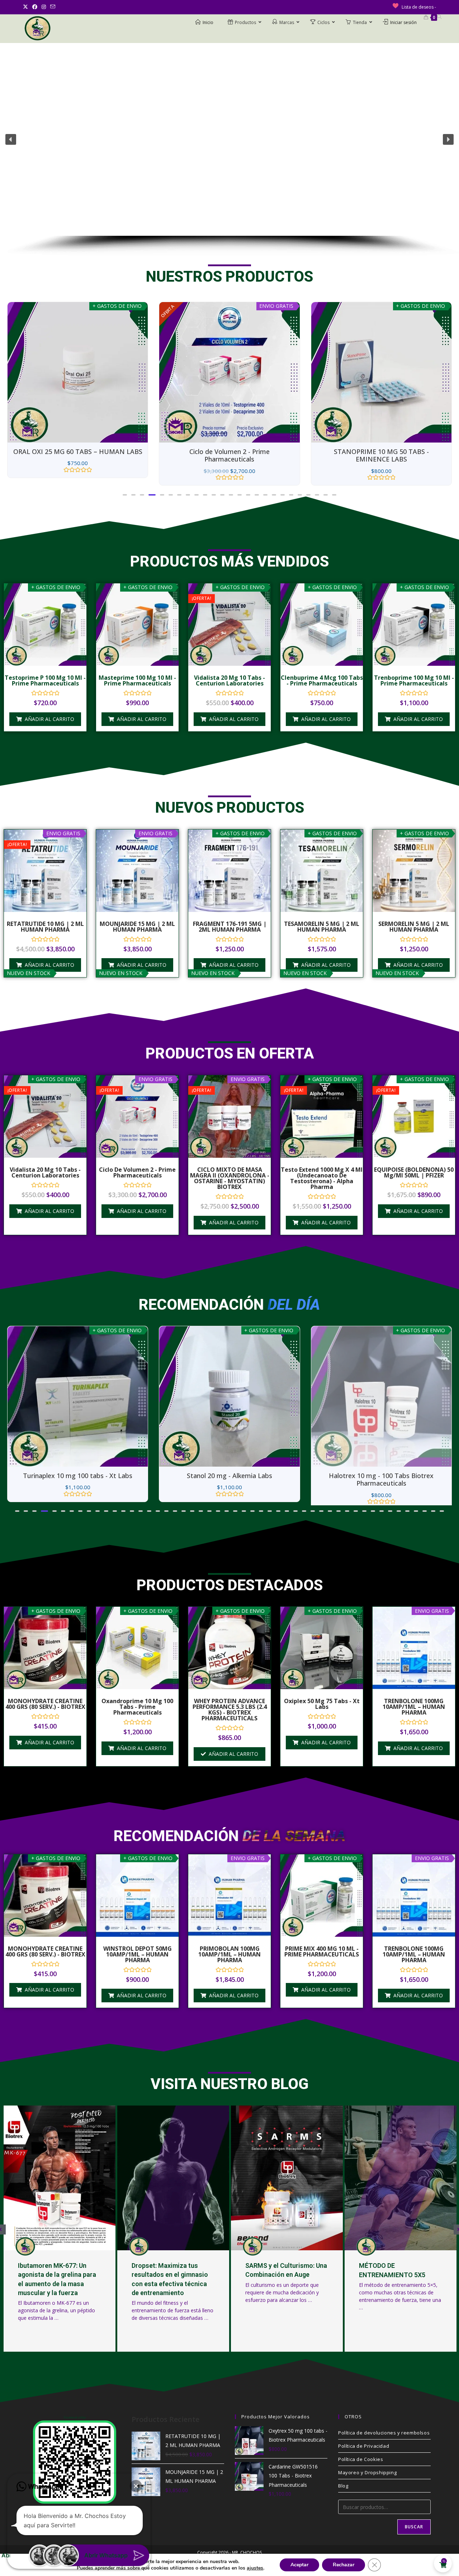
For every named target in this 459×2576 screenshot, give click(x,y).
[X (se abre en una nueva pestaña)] (27, 7)
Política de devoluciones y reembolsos (384, 2441)
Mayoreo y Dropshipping (367, 2480)
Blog (343, 2494)
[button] (11, 139)
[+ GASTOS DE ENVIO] (229, 372)
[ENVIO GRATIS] (78, 372)
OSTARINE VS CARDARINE (397, 2273)
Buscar (414, 2535)
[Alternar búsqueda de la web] (439, 17)
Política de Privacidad (364, 2454)
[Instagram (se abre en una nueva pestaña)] (44, 7)
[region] (229, 150)
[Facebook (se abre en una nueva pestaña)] (35, 7)
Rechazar (344, 2565)
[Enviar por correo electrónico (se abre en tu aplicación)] (53, 7)
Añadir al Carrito (233, 1762)
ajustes (255, 2568)
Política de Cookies (361, 2467)
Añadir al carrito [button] (49, 719)
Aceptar (299, 2565)
